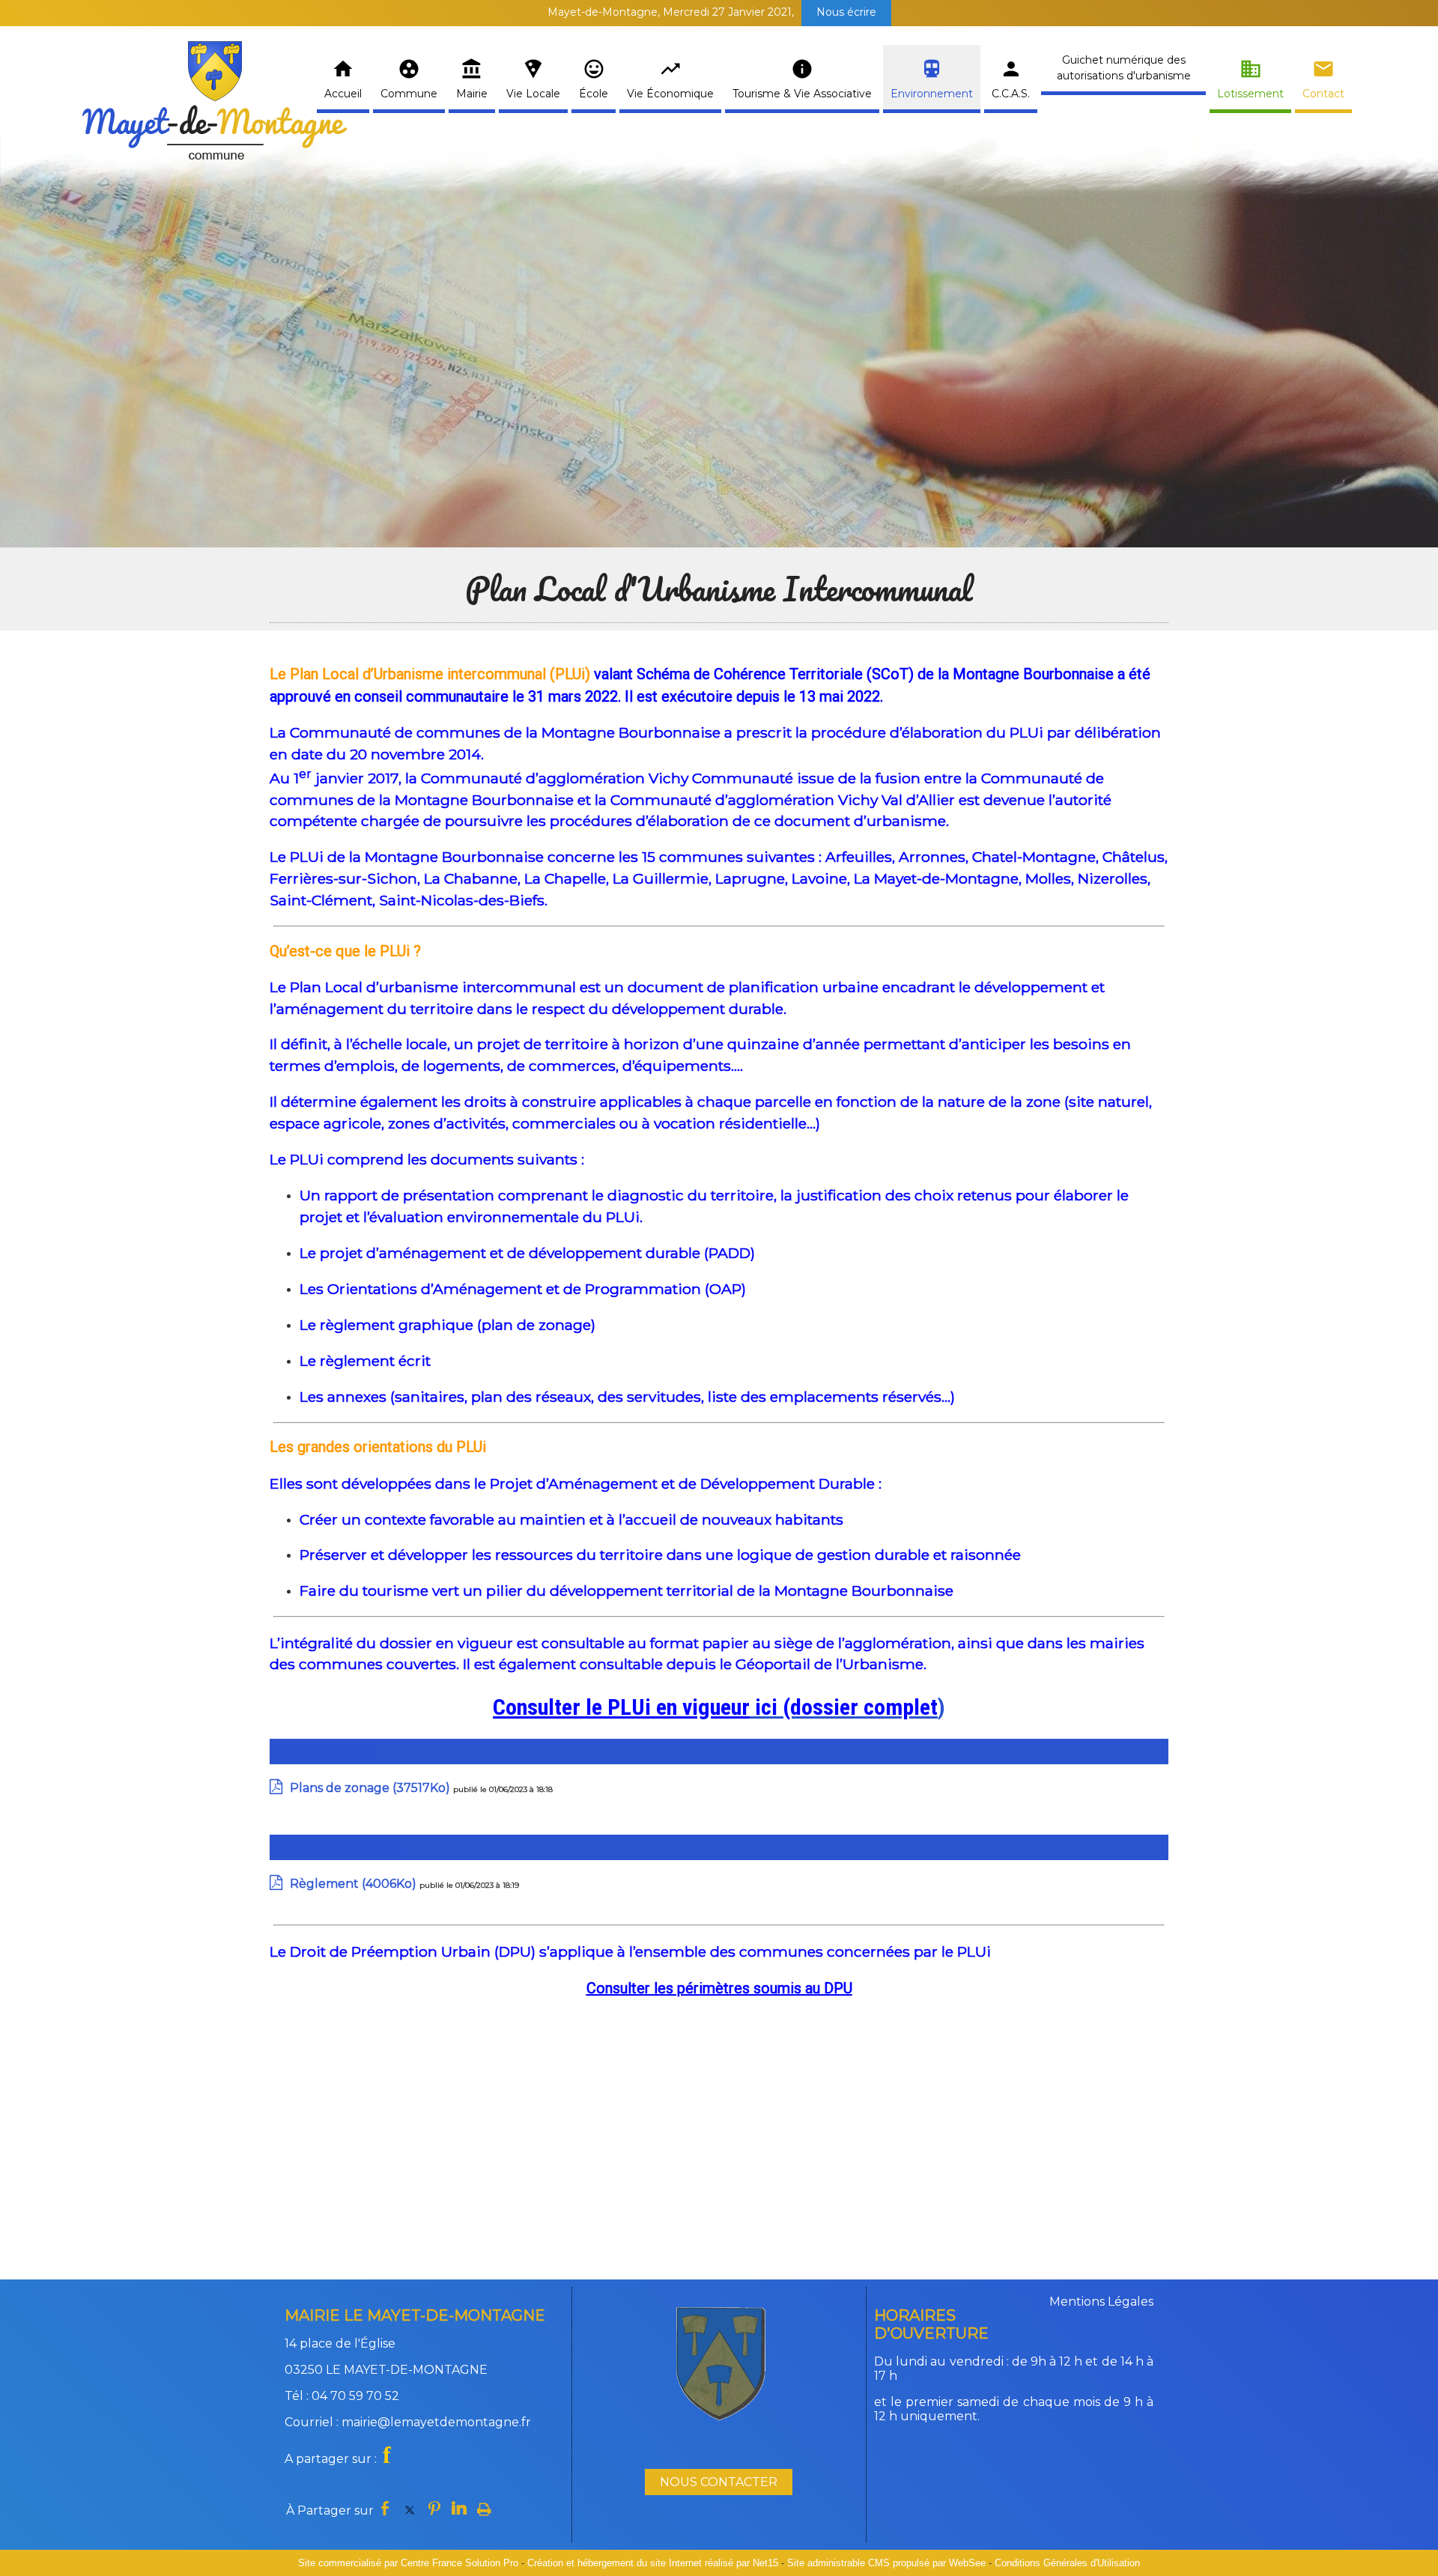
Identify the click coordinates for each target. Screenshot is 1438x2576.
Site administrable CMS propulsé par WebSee (886, 2563)
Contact (1323, 94)
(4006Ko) (355, 1884)
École (594, 94)
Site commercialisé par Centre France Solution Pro (408, 2563)
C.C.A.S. (1011, 94)
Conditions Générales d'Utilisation (1067, 2563)
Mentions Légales (1101, 2302)
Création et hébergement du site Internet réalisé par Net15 (653, 2563)
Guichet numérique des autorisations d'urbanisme (1124, 68)
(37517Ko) (371, 1788)
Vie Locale (533, 94)
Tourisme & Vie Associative (802, 94)
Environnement (932, 94)
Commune (409, 94)
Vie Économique (670, 94)
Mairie (472, 94)
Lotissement (1250, 94)
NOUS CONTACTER (719, 2482)
